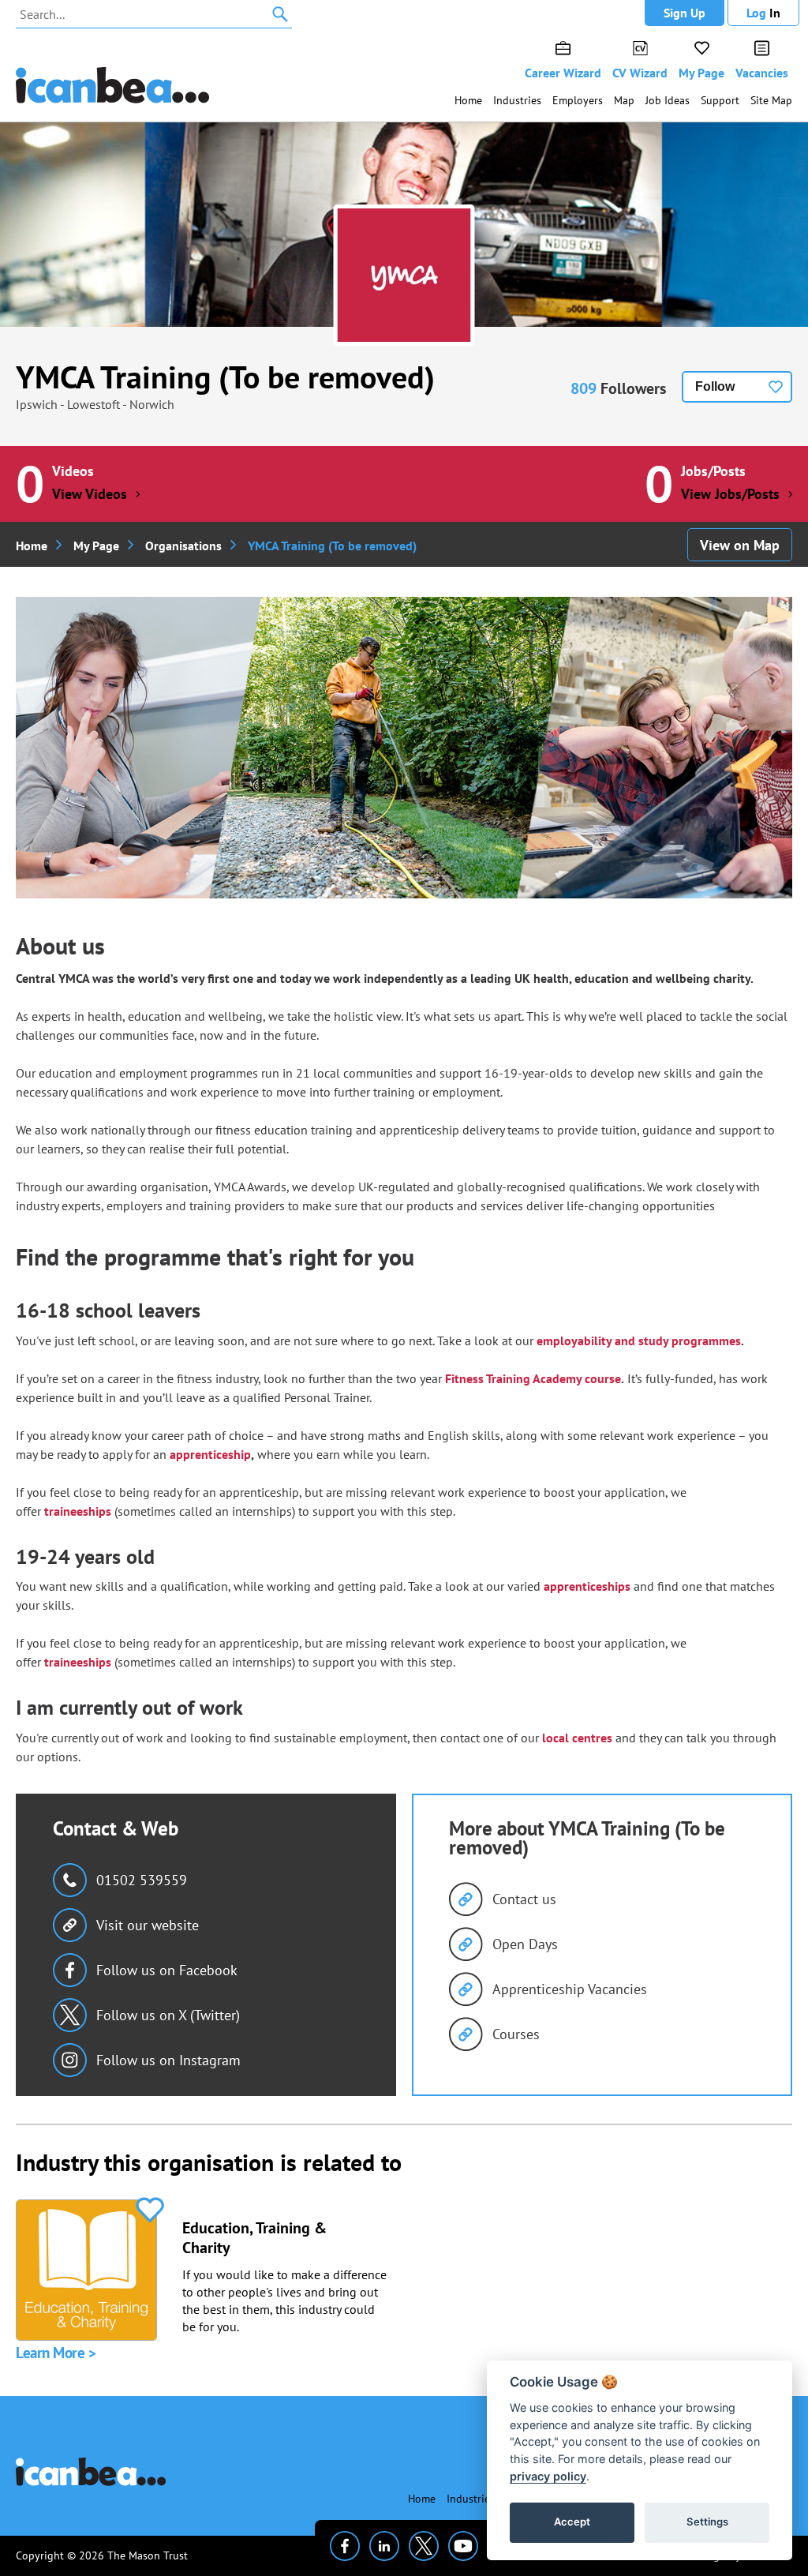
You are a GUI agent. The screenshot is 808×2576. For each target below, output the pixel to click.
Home (468, 100)
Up (685, 13)
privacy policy (548, 2476)
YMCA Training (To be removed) (225, 377)
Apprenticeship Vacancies (570, 1989)
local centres (577, 1738)
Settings (707, 2522)
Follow (715, 386)
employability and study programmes (639, 1340)
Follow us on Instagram (168, 2060)
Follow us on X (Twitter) (168, 2015)
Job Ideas (668, 100)
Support (720, 100)
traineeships (78, 1511)
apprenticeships (587, 1586)
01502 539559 (142, 1880)
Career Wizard (563, 73)
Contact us (524, 1899)
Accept (572, 2522)
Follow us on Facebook (167, 1970)
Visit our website (148, 1925)
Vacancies (762, 73)
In (763, 13)
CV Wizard (640, 73)
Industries (517, 100)
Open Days (525, 1944)
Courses (516, 2034)
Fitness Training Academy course (533, 1378)
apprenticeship (210, 1454)
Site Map (771, 100)
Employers (578, 100)
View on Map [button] (740, 545)
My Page (701, 73)
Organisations (183, 546)
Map (624, 100)
